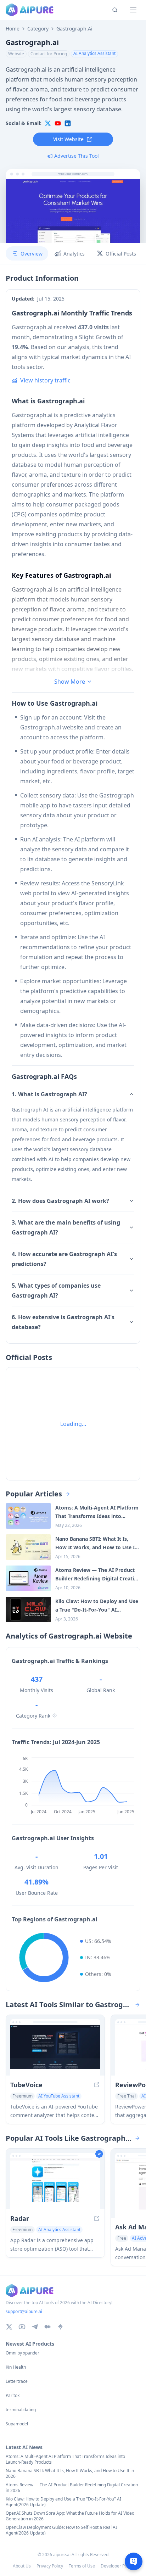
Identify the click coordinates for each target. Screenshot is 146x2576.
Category (38, 29)
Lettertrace (17, 2381)
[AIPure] (30, 10)
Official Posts (121, 254)
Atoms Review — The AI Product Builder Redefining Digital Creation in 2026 (72, 2488)
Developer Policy (117, 2566)
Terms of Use (82, 2566)
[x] (48, 123)
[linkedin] (68, 123)
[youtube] (58, 123)
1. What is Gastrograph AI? (49, 1094)
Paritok (13, 2396)
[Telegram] (35, 2327)
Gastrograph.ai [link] (74, 29)
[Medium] (47, 2327)
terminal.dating (21, 2410)
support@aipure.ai (24, 2311)
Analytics (74, 254)
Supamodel (17, 2424)
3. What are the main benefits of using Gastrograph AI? (66, 1227)
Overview (32, 254)
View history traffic (45, 380)
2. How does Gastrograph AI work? (60, 1201)
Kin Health (16, 2367)
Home (13, 29)
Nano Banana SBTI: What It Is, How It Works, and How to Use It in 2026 (70, 2474)
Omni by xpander (23, 2353)
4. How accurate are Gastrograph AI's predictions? (64, 1259)
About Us (22, 2566)
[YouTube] (22, 2327)
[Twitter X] (9, 2327)
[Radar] (55, 2184)
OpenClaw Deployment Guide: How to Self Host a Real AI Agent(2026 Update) (61, 2530)
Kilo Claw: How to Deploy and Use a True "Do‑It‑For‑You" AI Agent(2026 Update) (63, 2502)
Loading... (73, 1424)
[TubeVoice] (55, 2050)
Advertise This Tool (77, 156)
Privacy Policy (50, 2566)
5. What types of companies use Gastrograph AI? (56, 1290)
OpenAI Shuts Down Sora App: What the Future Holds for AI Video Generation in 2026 (70, 2516)
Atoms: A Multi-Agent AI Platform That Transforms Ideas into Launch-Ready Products (65, 2459)
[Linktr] (60, 2327)
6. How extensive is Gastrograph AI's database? (63, 1322)
